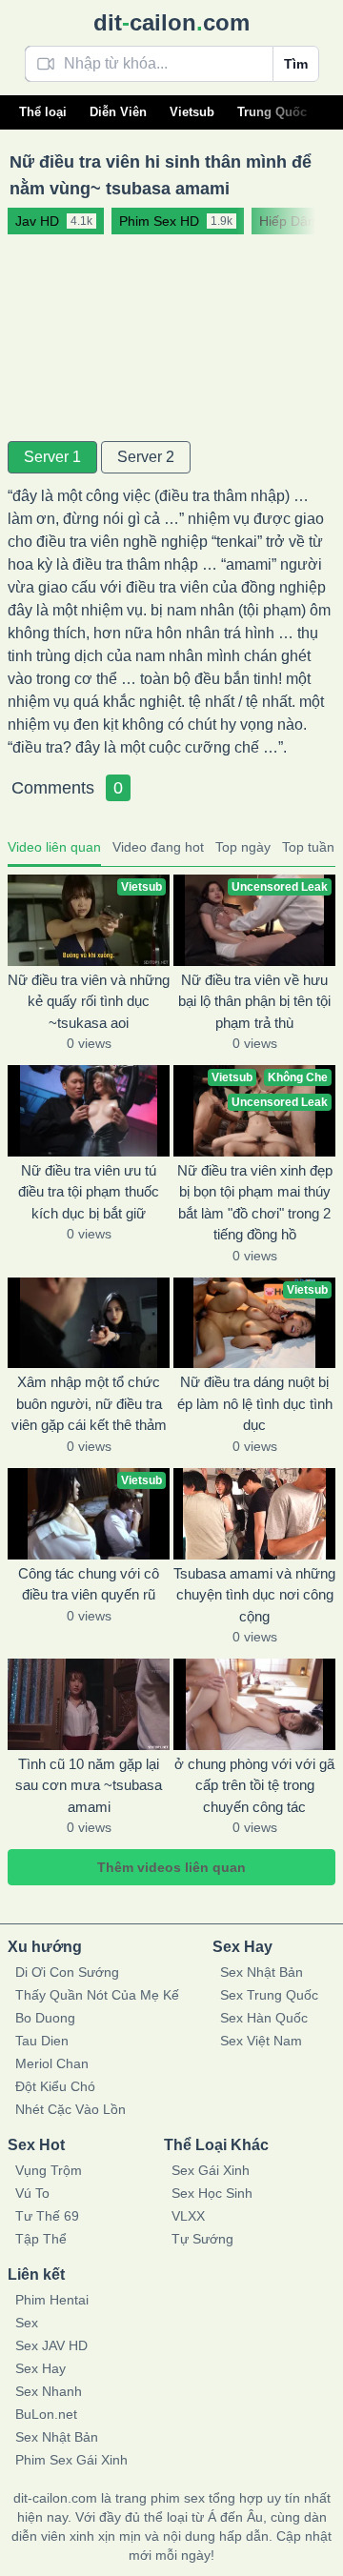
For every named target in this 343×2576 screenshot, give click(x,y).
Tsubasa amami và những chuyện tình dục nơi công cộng (254, 1595)
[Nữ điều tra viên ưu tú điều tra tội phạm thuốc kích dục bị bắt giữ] (89, 1111)
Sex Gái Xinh (211, 2170)
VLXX (188, 2216)
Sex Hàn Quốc (264, 2018)
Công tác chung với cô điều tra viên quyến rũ (89, 1584)
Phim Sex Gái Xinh (71, 2460)
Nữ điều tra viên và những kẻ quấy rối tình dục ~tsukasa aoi (89, 1001)
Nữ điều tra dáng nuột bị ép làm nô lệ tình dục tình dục (255, 1403)
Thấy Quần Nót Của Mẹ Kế (97, 1995)
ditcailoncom (171, 22)
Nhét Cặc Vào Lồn (71, 2109)
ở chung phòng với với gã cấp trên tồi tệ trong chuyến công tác (254, 1785)
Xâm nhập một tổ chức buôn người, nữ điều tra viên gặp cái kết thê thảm (89, 1403)
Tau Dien (42, 2041)
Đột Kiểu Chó (55, 2086)
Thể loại (43, 112)
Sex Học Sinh (212, 2193)
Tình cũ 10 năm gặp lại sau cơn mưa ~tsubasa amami (89, 1785)
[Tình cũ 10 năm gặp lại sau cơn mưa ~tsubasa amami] (89, 1704)
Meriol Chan (52, 2063)
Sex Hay (40, 2368)
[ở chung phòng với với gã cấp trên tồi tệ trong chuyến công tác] (254, 1704)
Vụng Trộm (49, 2170)
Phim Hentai (52, 2300)
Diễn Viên (118, 112)
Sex (27, 2323)
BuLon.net (46, 2414)
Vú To (32, 2193)
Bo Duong (45, 2018)
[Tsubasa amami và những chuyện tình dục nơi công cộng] (254, 1514)
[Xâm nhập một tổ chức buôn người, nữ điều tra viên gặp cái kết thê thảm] (89, 1323)
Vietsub (192, 112)
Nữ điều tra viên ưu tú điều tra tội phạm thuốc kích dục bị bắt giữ (89, 1192)
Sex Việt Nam (261, 2041)
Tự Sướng (202, 2239)
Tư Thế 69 (47, 2216)
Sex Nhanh (49, 2391)
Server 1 (52, 457)
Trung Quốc (272, 112)
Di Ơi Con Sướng (67, 1972)
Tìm (296, 64)
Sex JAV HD (51, 2345)
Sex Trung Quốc (269, 1995)
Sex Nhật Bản (262, 1972)
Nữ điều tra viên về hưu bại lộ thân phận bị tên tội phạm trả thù (254, 1001)
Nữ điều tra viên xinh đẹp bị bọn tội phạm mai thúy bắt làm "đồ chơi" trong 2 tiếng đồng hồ (255, 1203)
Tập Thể (41, 2239)
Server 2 (146, 457)
